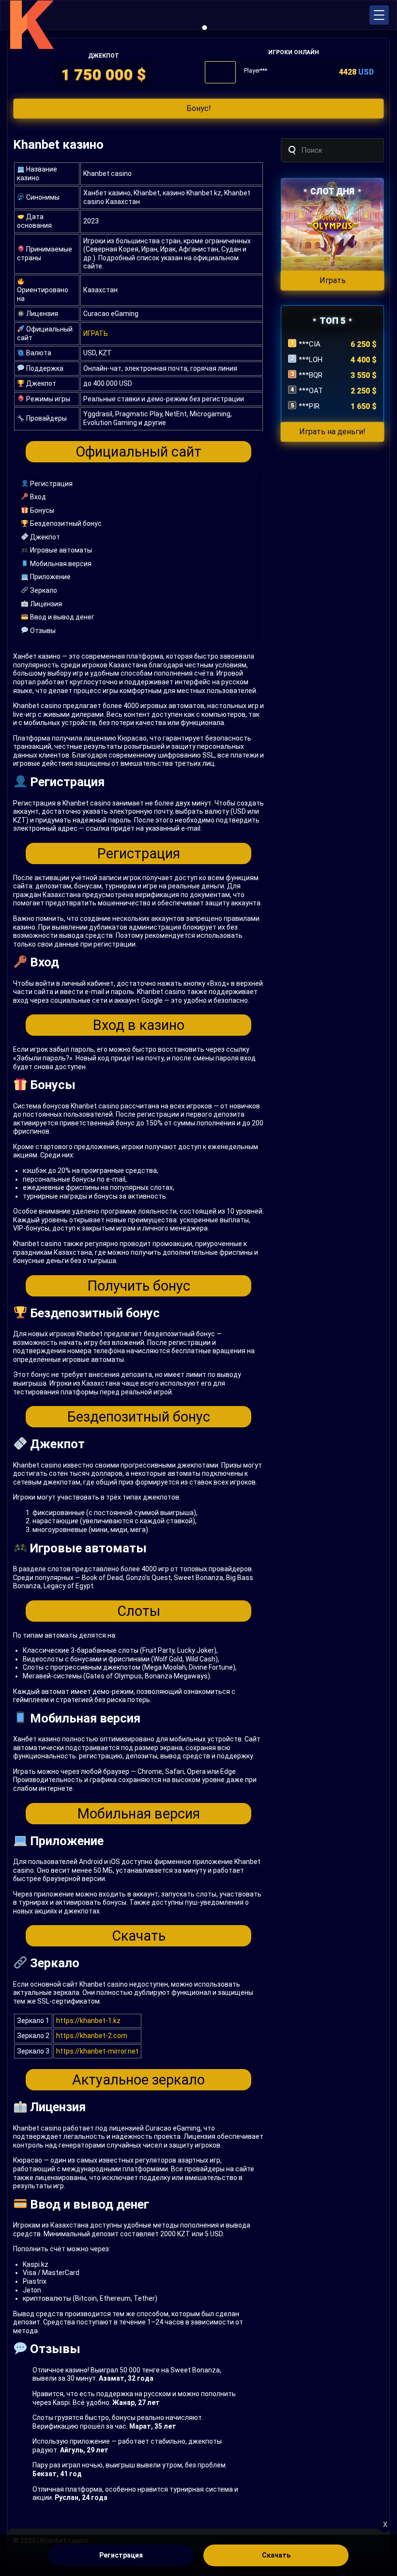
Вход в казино (139, 1025)
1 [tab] (205, 28)
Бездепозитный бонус (65, 523)
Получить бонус (139, 1286)
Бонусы (41, 510)
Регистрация (51, 484)
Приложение (50, 577)
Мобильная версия (60, 564)
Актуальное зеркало (138, 2080)
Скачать (139, 1936)
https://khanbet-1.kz (88, 2021)
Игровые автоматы (60, 550)
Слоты (139, 1611)
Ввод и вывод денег (61, 617)
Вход (37, 497)
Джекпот (44, 537)
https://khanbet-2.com (92, 2036)
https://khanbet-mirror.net (97, 2051)
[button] (379, 15)
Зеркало (43, 590)
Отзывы (42, 631)
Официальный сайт (138, 452)
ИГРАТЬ (96, 333)
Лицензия (45, 604)
